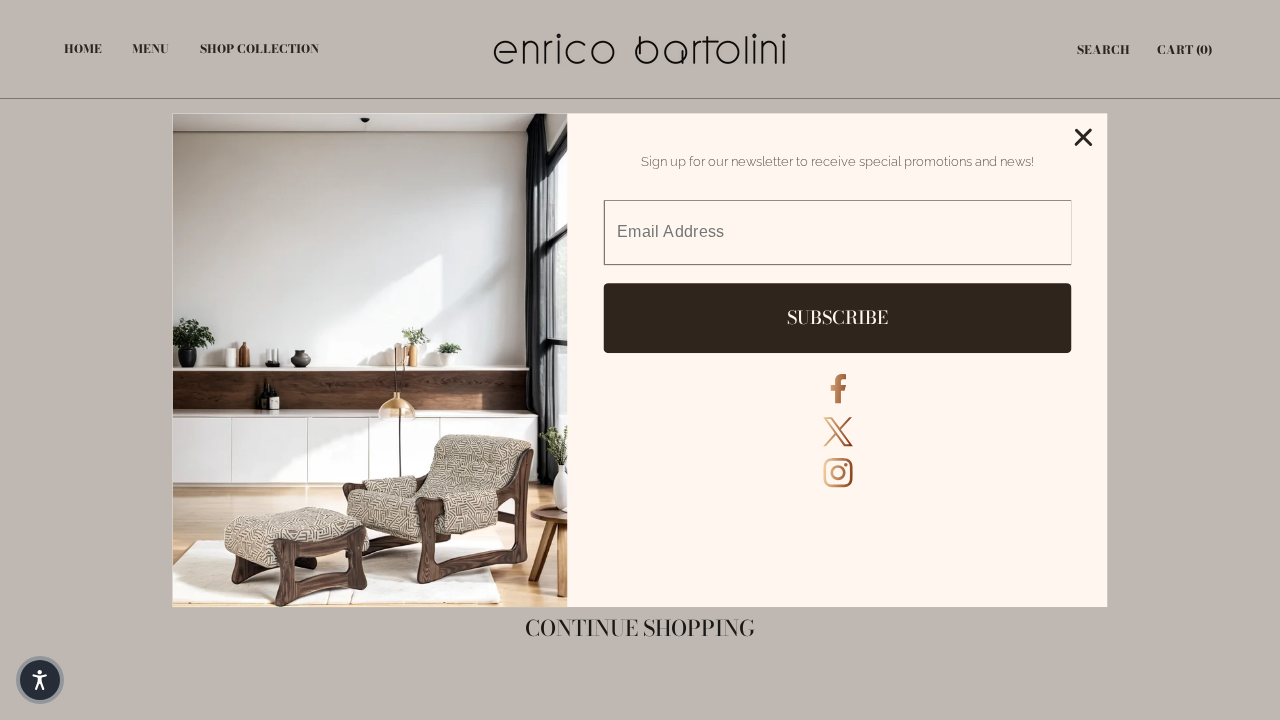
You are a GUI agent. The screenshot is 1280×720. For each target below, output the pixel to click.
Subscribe (837, 317)
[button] (40, 680)
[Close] (1083, 138)
